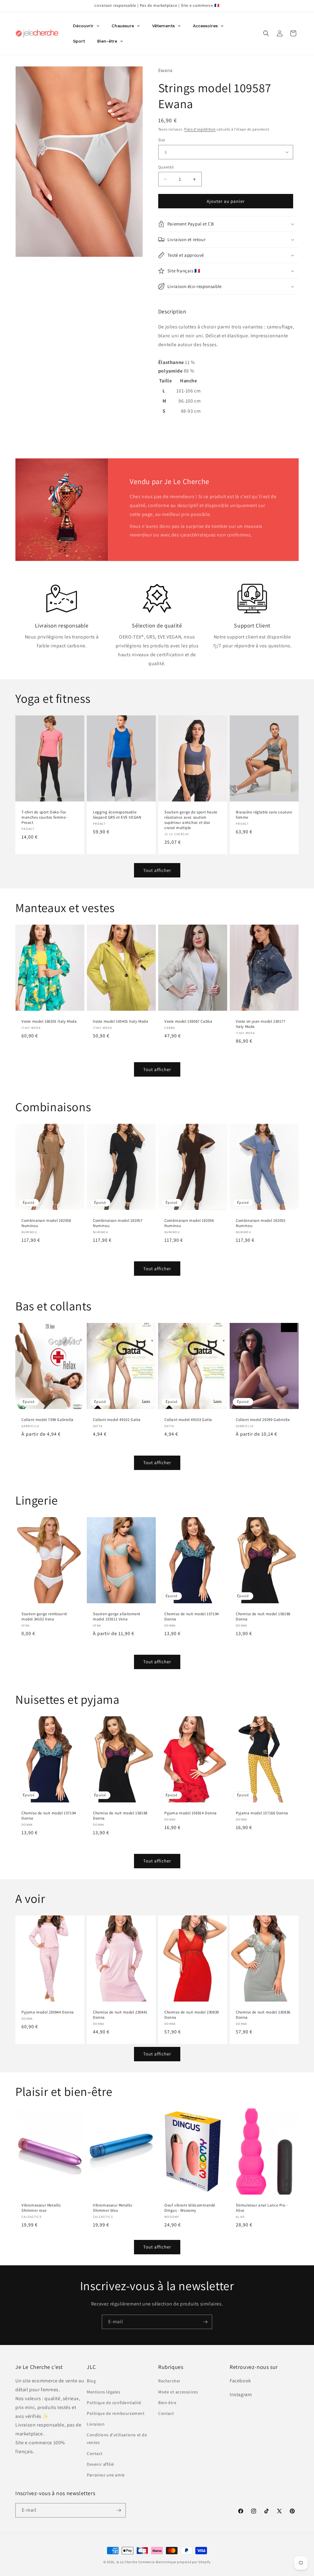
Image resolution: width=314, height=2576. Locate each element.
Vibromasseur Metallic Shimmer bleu (113, 2208)
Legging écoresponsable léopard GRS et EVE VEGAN (117, 815)
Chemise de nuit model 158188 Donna (263, 1617)
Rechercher (169, 2381)
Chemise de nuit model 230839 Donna (192, 2015)
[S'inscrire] (205, 2322)
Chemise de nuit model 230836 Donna (263, 2015)
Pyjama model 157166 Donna (262, 1813)
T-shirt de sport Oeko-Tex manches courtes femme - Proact (45, 817)
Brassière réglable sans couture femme (264, 815)
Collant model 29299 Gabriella (263, 1420)
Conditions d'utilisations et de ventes (117, 2439)
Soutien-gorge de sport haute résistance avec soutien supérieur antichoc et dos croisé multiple (191, 820)
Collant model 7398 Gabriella (48, 1420)
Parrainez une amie (106, 2475)
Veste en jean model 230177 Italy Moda (261, 1024)
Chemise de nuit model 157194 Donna (192, 1617)
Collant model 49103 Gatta (188, 1420)
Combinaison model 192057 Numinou (118, 1224)
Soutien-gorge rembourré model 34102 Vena (44, 1617)
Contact (95, 2453)
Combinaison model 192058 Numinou (46, 1224)
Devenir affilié (100, 2464)
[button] (266, 33)
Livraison (96, 2424)
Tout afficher (157, 870)
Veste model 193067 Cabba (188, 1022)
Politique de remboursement (116, 2413)
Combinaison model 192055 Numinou (260, 1224)
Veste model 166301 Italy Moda (49, 1022)
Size (162, 140)
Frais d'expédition (200, 129)
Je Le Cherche (127, 2562)
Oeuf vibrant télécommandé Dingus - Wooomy (190, 2208)
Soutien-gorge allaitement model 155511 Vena (117, 1617)
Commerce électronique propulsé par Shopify (174, 2562)
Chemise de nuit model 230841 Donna (120, 2015)
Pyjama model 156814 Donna (191, 1813)
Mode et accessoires (178, 2392)
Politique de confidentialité (114, 2403)
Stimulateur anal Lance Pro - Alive (262, 2208)
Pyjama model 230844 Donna (48, 2012)
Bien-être (167, 2403)
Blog (91, 2381)
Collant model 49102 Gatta (117, 1420)
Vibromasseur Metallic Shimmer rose (41, 2208)
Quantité (166, 167)
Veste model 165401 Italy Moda (121, 1022)
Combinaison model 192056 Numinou (189, 1224)
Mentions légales (104, 2392)
